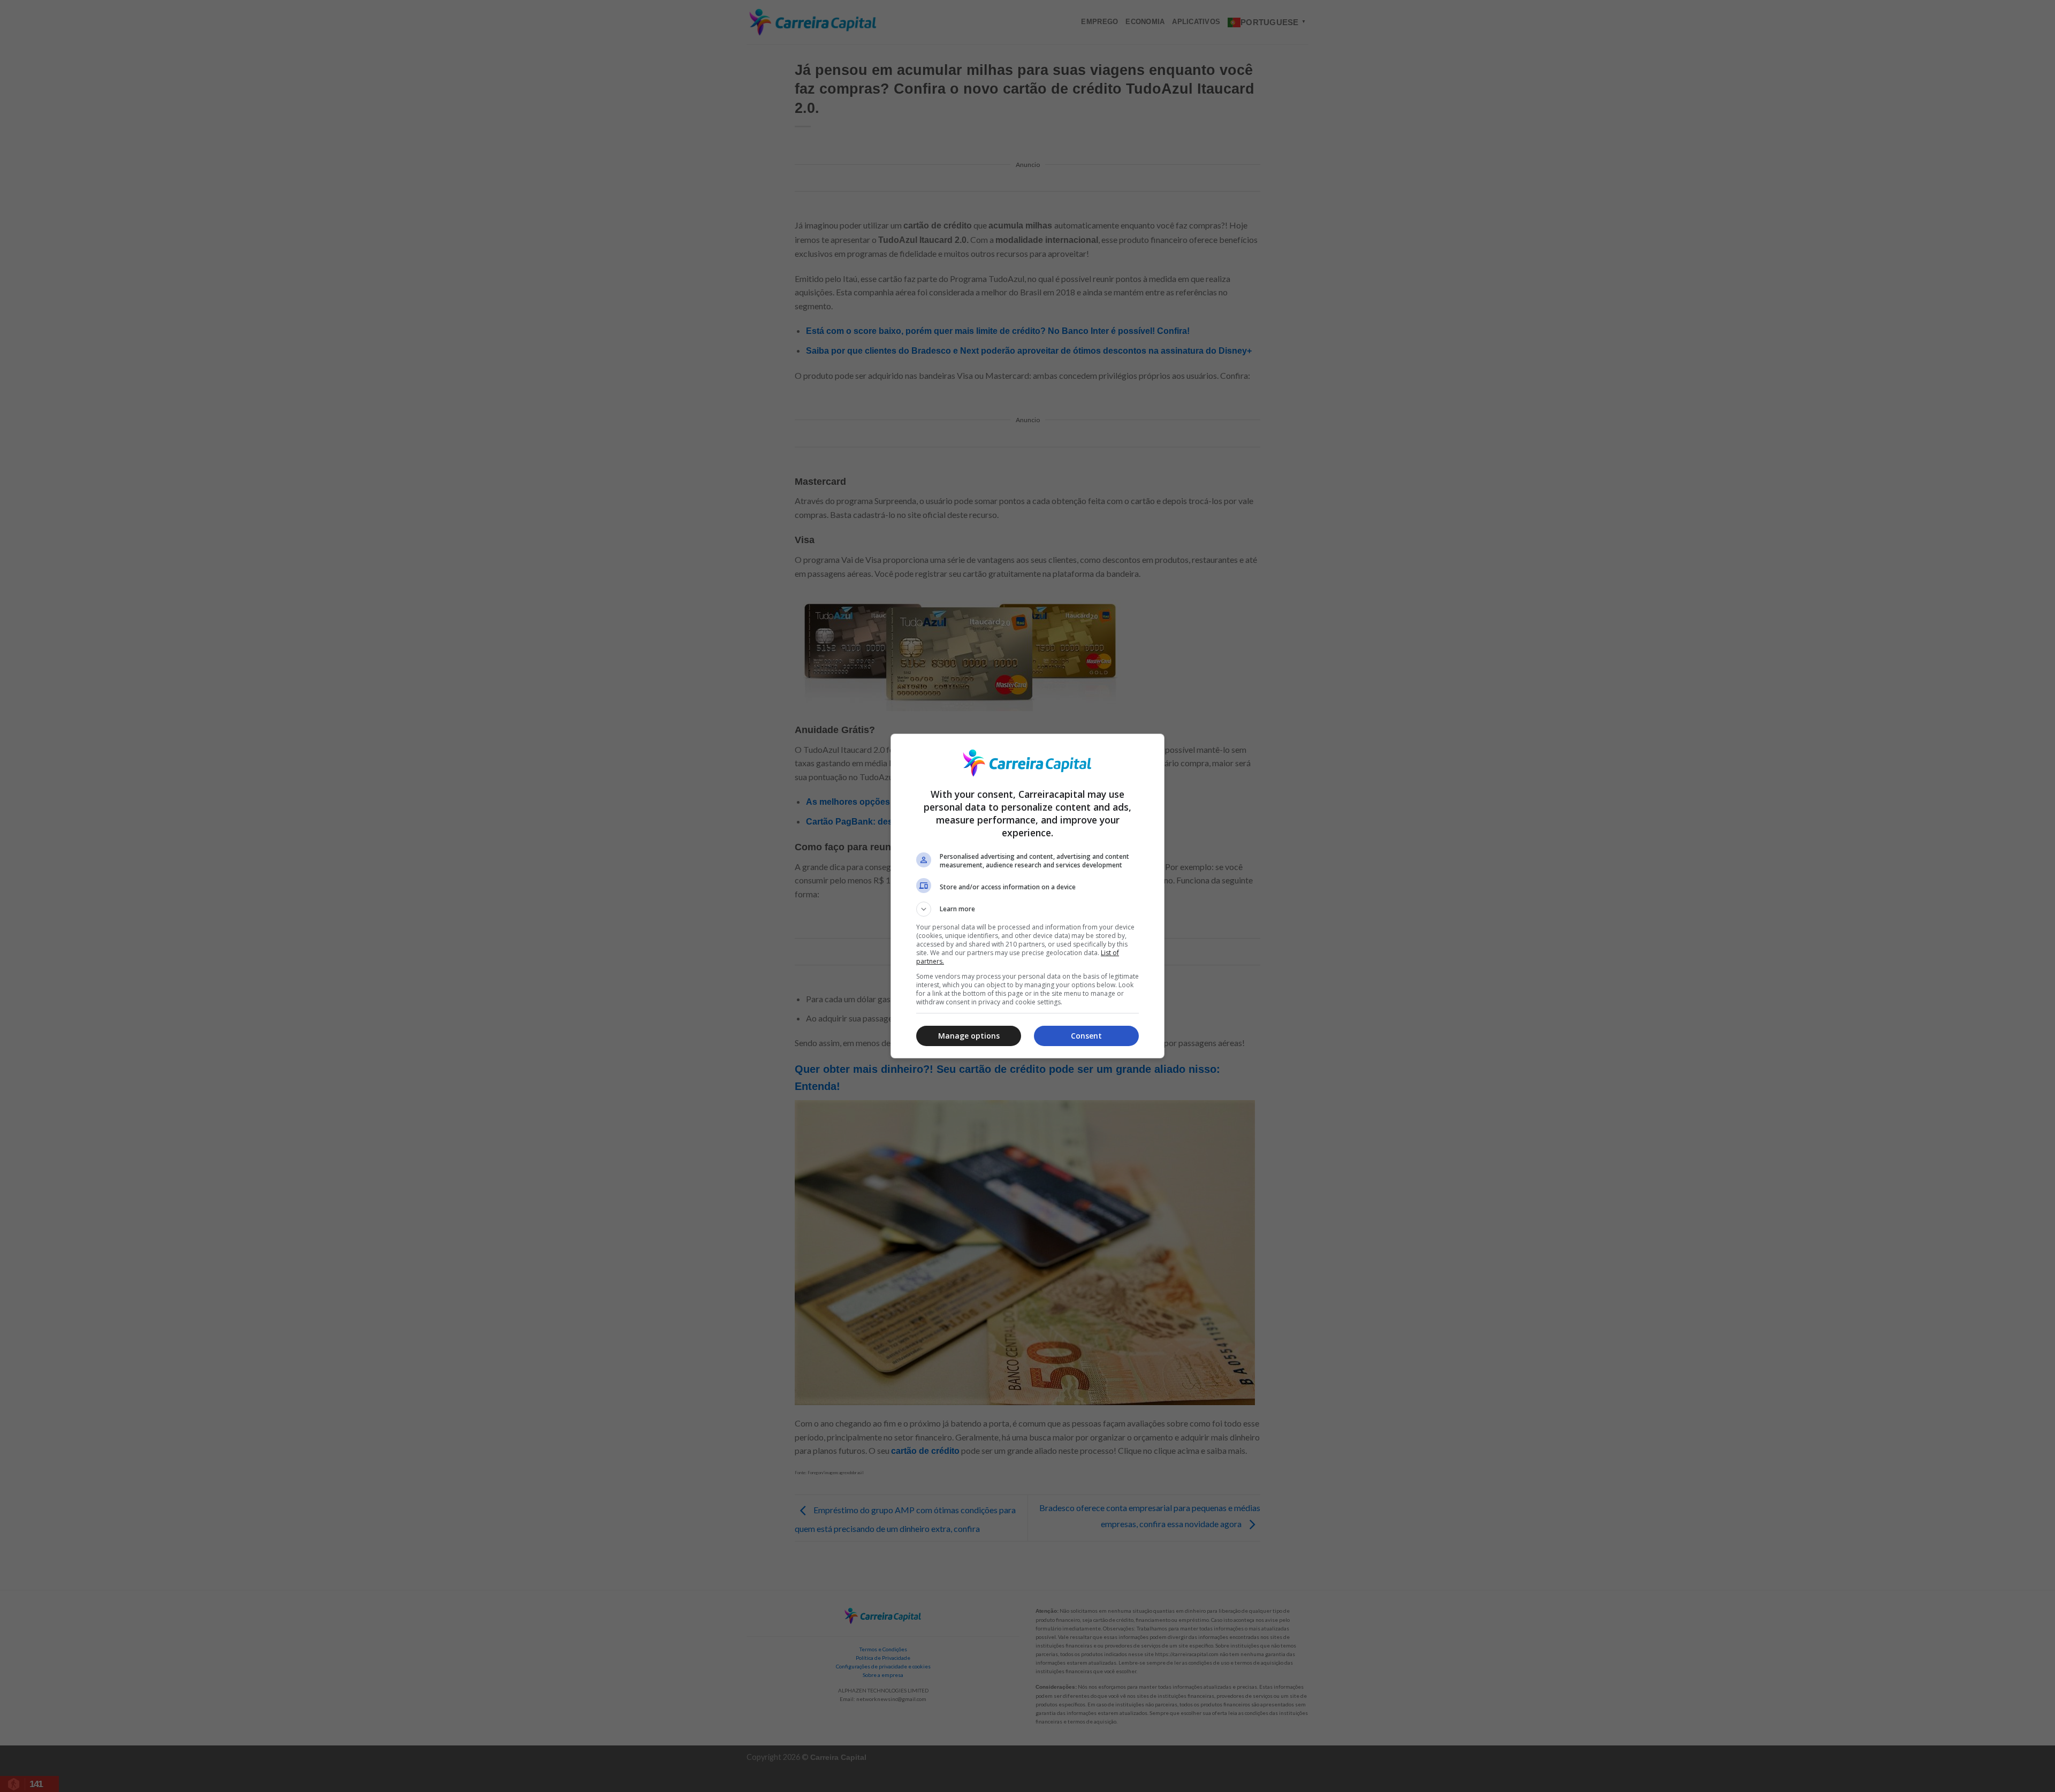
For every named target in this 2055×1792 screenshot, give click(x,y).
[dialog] (1027, 896)
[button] (1027, 909)
